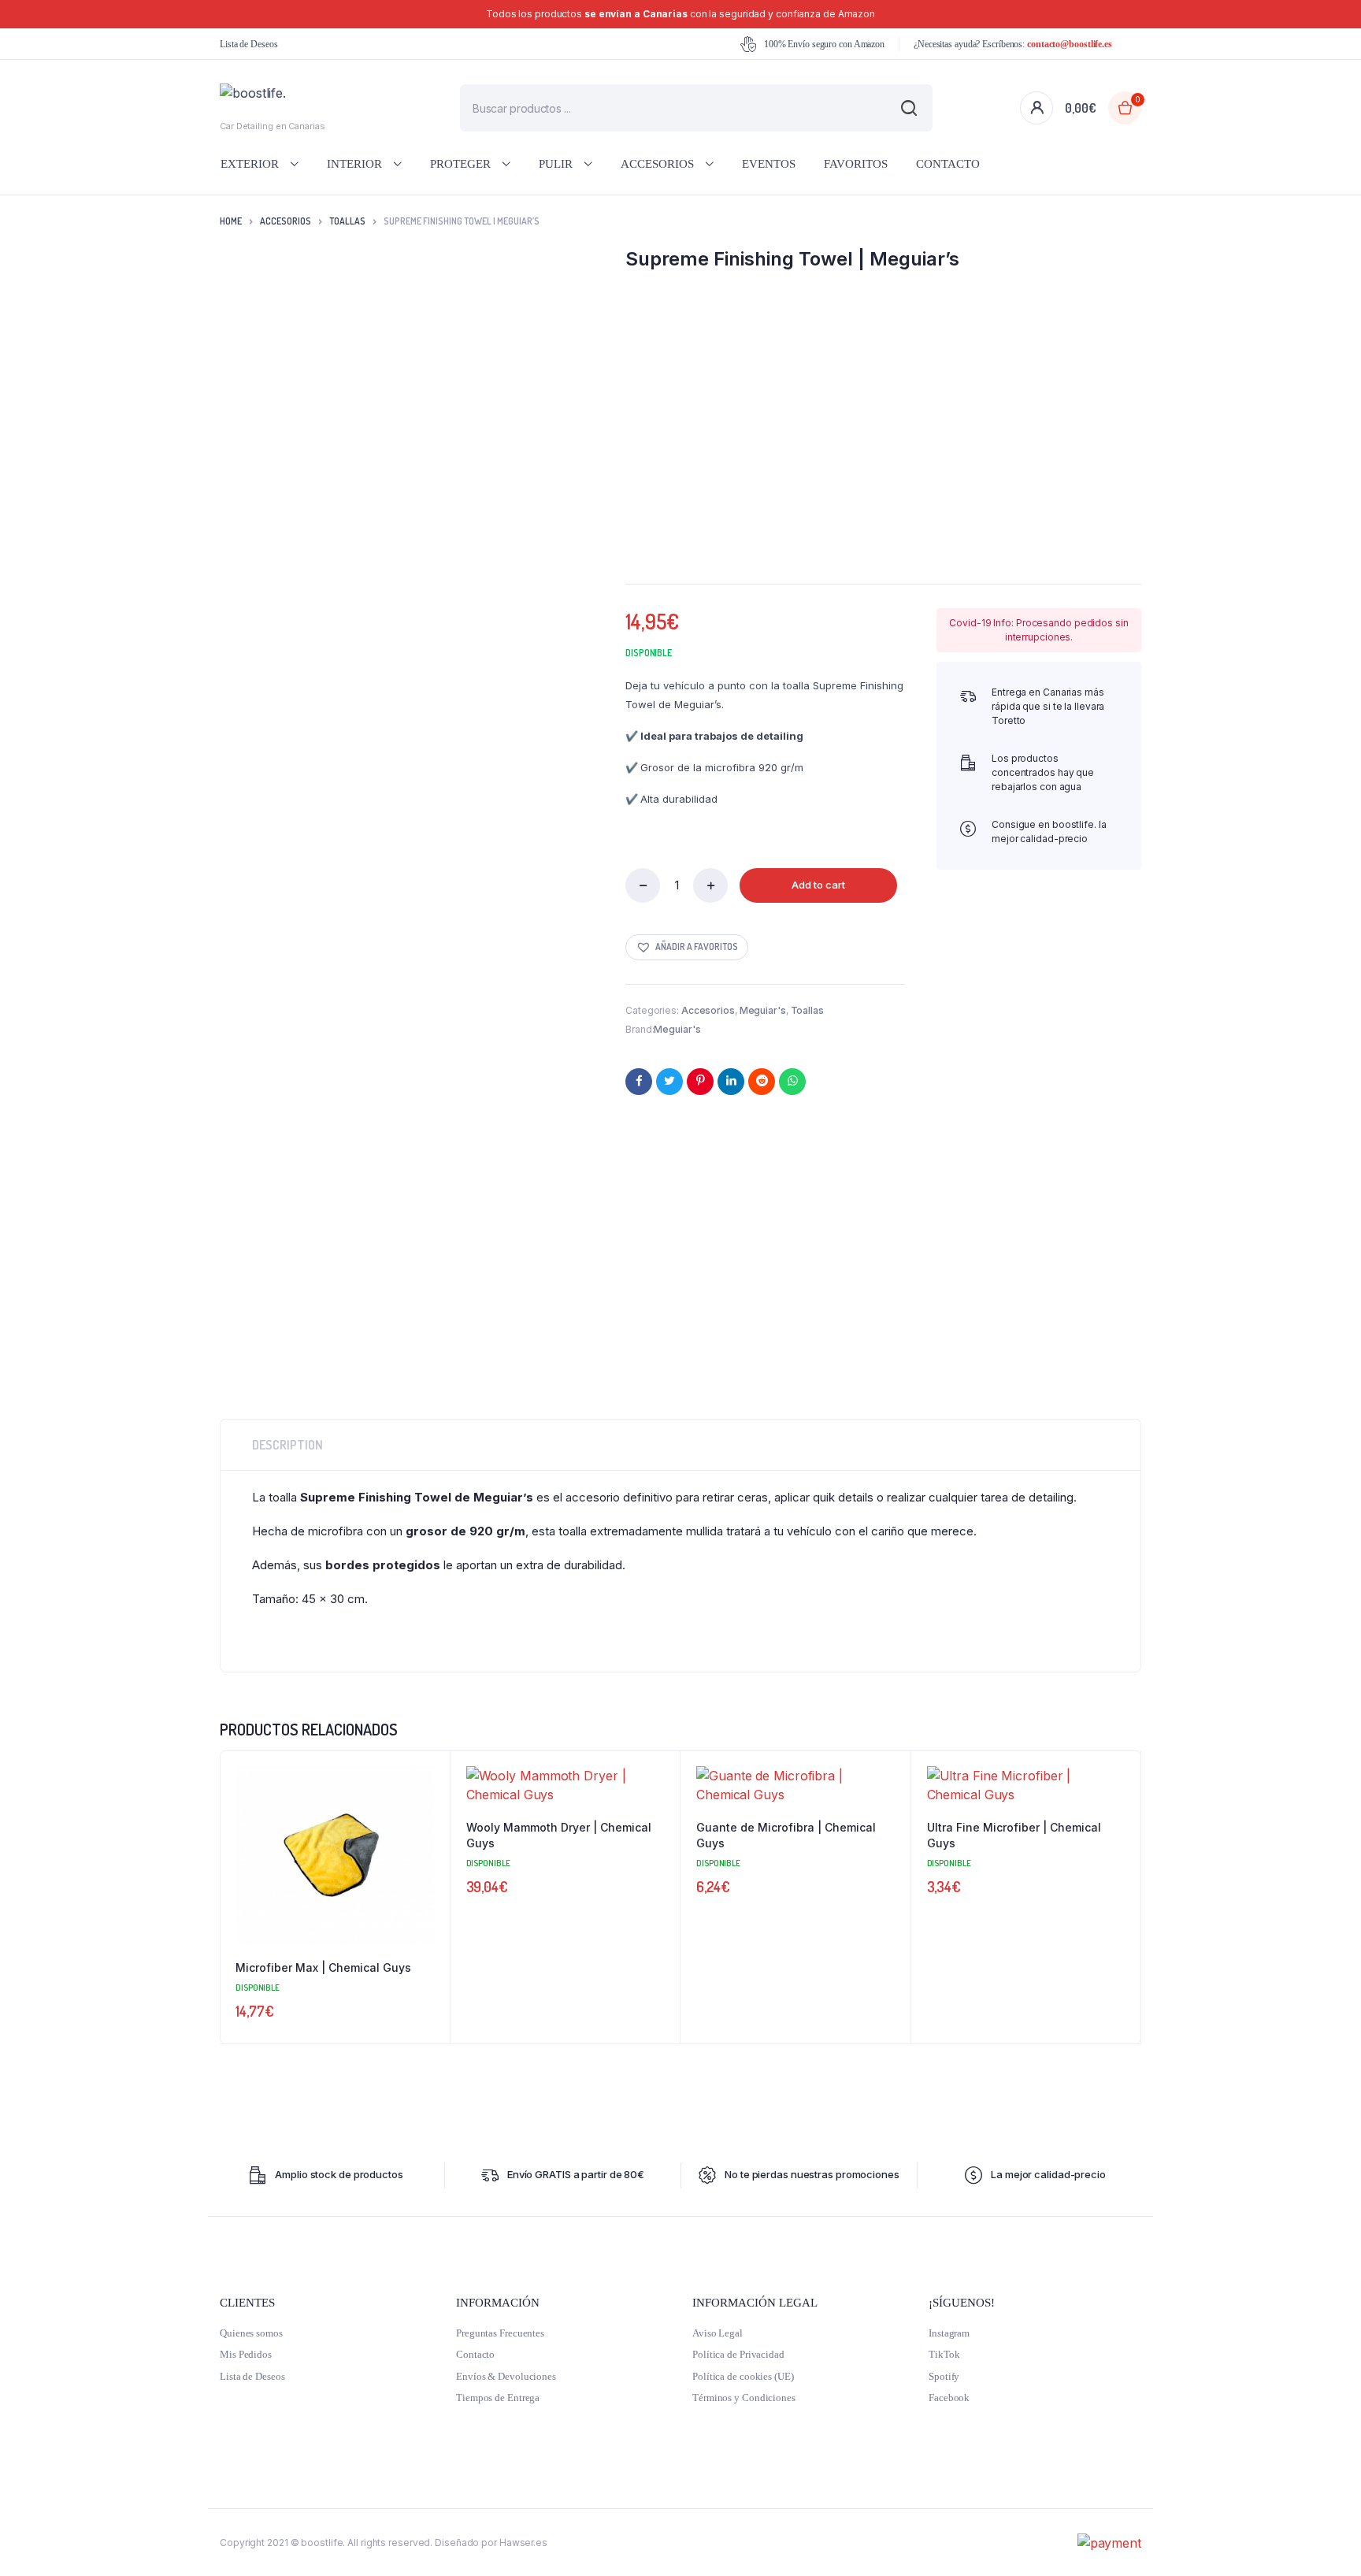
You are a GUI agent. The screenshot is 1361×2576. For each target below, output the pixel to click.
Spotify (944, 2376)
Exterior (250, 164)
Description (287, 1445)
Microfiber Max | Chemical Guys (323, 1967)
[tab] (287, 1445)
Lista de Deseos (249, 44)
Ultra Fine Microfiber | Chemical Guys (1014, 1835)
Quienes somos (251, 2333)
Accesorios (657, 164)
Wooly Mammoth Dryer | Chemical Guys (559, 1835)
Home (231, 221)
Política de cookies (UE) (743, 2376)
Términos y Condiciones (744, 2398)
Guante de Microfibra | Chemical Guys (786, 1835)
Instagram (949, 2333)
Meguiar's (763, 1010)
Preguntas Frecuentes (500, 2333)
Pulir (556, 164)
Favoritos (856, 164)
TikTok (944, 2354)
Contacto (948, 164)
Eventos (769, 164)
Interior (354, 164)
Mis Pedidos (246, 2354)
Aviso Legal (718, 2333)
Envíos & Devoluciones (506, 2376)
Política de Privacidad (738, 2354)
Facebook (949, 2398)
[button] (687, 947)
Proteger (460, 164)
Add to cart (818, 885)
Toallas (347, 221)
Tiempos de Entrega (498, 2398)
